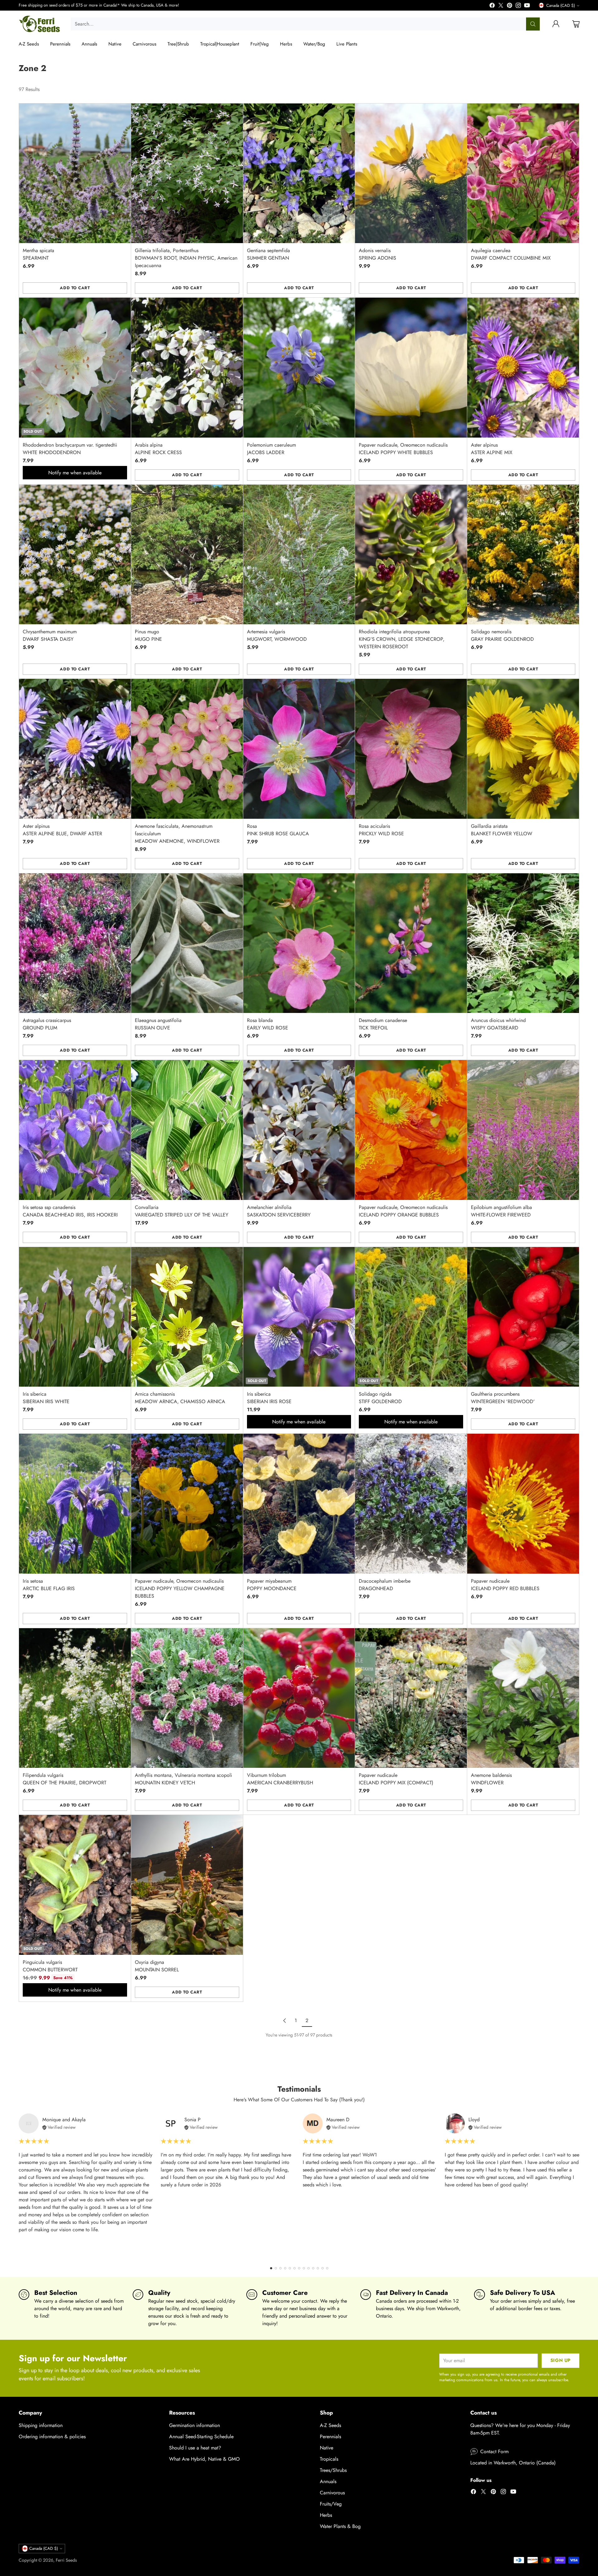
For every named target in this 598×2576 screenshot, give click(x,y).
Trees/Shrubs (333, 2470)
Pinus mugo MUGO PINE (148, 635)
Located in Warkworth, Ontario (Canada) (513, 2463)
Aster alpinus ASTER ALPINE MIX (492, 449)
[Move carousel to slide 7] (299, 2268)
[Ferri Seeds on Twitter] (501, 6)
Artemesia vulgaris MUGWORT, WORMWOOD (277, 635)
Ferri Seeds (66, 2560)
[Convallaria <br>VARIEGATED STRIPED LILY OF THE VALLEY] (187, 1130)
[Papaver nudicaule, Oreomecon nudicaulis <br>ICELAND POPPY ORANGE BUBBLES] (411, 1130)
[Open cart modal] (576, 24)
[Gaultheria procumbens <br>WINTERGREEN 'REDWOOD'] (523, 1317)
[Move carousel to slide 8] (304, 2268)
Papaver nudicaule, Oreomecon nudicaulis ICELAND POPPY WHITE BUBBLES (403, 449)
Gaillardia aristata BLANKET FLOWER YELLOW (502, 830)
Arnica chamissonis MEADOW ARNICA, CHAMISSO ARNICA (180, 1398)
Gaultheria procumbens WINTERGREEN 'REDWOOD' (503, 1398)
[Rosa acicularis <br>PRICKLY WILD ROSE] (411, 749)
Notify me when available (75, 473)
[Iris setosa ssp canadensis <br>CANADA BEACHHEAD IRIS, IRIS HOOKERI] (75, 1130)
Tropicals (329, 2459)
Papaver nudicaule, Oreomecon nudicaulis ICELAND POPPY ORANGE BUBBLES (403, 1211)
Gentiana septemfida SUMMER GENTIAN (268, 254)
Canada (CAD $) (561, 5)
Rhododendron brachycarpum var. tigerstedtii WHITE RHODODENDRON (70, 449)
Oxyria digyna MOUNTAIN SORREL (157, 1966)
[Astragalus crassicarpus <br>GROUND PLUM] (75, 943)
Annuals (328, 2481)
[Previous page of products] (285, 2021)
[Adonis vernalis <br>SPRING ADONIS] (411, 173)
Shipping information (41, 2425)
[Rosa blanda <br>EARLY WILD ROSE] (299, 943)
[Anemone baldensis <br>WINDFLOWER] (523, 1698)
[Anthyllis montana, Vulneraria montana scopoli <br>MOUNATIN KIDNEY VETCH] (187, 1698)
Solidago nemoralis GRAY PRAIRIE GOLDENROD (502, 635)
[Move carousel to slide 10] (313, 2268)
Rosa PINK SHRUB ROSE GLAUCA (278, 830)
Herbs (326, 2515)
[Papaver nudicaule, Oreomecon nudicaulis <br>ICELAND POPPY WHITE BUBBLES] (411, 367)
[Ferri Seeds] (40, 24)
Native (327, 2448)
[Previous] (19, 2186)
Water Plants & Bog (340, 2526)
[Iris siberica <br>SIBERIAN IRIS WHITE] (75, 1317)
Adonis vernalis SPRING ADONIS (377, 254)
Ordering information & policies (52, 2437)
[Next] (579, 2186)
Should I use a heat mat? (195, 2448)
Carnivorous (332, 2493)
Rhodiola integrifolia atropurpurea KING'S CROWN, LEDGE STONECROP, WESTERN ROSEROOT (402, 639)
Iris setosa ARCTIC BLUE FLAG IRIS (49, 1585)
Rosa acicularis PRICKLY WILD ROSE (381, 830)
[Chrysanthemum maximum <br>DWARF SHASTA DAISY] (75, 554)
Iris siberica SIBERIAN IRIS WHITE (46, 1398)
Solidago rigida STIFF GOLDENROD (380, 1398)
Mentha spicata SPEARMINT (38, 254)
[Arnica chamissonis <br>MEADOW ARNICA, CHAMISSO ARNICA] (187, 1317)
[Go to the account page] (556, 24)
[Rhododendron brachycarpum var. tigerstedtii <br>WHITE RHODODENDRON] (75, 367)
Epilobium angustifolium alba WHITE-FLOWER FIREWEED (501, 1211)
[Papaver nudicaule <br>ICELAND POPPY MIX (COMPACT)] (411, 1698)
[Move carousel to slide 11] (318, 2268)
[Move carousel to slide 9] (308, 2268)
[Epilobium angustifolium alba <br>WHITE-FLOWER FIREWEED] (523, 1130)
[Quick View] (123, 112)
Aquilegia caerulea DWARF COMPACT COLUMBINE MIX (511, 254)
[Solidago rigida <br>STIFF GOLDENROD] (411, 1317)
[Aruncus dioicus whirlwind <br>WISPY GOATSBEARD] (523, 943)
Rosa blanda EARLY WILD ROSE (268, 1024)
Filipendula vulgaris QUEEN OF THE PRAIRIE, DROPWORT (64, 1779)
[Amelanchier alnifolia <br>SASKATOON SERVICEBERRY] (299, 1130)
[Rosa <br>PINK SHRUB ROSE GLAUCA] (299, 749)
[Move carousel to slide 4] (285, 2268)
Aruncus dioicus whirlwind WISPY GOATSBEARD (498, 1024)
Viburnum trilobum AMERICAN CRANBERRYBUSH (280, 1779)
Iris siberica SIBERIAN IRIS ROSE (269, 1398)
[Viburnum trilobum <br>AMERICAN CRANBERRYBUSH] (299, 1698)
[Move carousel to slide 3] (280, 2268)
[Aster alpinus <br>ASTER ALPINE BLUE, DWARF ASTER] (75, 749)
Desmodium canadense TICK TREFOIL (383, 1024)
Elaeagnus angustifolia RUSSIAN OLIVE (158, 1024)
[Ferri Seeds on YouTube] (527, 6)
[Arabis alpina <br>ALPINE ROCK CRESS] (187, 367)
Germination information (195, 2425)
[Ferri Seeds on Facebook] (492, 6)
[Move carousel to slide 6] (294, 2268)
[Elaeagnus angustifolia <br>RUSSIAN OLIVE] (187, 943)
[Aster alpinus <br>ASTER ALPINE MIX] (523, 367)
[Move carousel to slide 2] (276, 2268)
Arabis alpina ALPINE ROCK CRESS (158, 449)
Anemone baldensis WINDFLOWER (491, 1779)
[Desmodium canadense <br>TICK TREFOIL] (411, 943)
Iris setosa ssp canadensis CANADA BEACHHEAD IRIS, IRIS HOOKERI (70, 1211)
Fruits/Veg (331, 2504)
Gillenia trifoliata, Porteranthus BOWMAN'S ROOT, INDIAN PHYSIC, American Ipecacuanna (186, 258)
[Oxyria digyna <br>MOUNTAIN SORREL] (187, 1885)
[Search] (533, 24)
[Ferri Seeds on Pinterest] (510, 6)
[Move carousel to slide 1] (271, 2268)
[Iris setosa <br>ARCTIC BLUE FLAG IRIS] (75, 1504)
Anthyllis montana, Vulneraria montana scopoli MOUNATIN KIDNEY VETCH (183, 1779)
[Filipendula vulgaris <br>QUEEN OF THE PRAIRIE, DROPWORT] (75, 1698)
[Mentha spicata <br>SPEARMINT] (75, 173)
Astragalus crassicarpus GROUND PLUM (47, 1024)
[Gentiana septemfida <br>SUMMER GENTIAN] (299, 173)
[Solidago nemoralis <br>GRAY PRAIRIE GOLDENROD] (523, 554)
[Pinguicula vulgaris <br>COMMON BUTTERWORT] (75, 1885)
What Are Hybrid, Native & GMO (204, 2459)
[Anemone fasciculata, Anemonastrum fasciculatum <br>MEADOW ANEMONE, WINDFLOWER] (187, 749)
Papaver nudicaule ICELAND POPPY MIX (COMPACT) (396, 1779)
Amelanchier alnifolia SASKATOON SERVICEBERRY (279, 1211)
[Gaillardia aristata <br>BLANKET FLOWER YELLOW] (523, 749)
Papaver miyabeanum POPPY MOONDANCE (272, 1585)
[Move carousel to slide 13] (327, 2268)
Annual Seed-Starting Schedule (201, 2437)
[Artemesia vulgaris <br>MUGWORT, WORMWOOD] (299, 554)
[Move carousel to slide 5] (290, 2268)
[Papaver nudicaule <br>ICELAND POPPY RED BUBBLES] (523, 1504)
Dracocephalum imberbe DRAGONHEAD (385, 1585)
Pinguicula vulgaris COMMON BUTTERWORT (50, 1966)
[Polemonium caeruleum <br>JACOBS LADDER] (299, 367)
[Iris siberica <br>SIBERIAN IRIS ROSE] (299, 1317)
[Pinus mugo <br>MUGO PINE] (187, 554)
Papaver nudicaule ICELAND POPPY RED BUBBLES (505, 1585)
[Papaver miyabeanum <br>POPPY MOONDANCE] (299, 1504)
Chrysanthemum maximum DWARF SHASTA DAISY (50, 635)
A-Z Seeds (330, 2425)
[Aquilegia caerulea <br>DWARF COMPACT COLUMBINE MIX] (523, 173)
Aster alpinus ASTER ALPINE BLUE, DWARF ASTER (62, 830)
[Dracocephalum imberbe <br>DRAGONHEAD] (411, 1504)
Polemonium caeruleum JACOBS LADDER (271, 449)
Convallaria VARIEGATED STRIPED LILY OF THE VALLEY (182, 1211)
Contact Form (494, 2451)
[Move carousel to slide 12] (323, 2268)
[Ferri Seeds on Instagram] (518, 6)
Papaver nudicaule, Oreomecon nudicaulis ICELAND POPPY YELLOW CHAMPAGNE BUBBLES (180, 1588)
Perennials (330, 2437)
